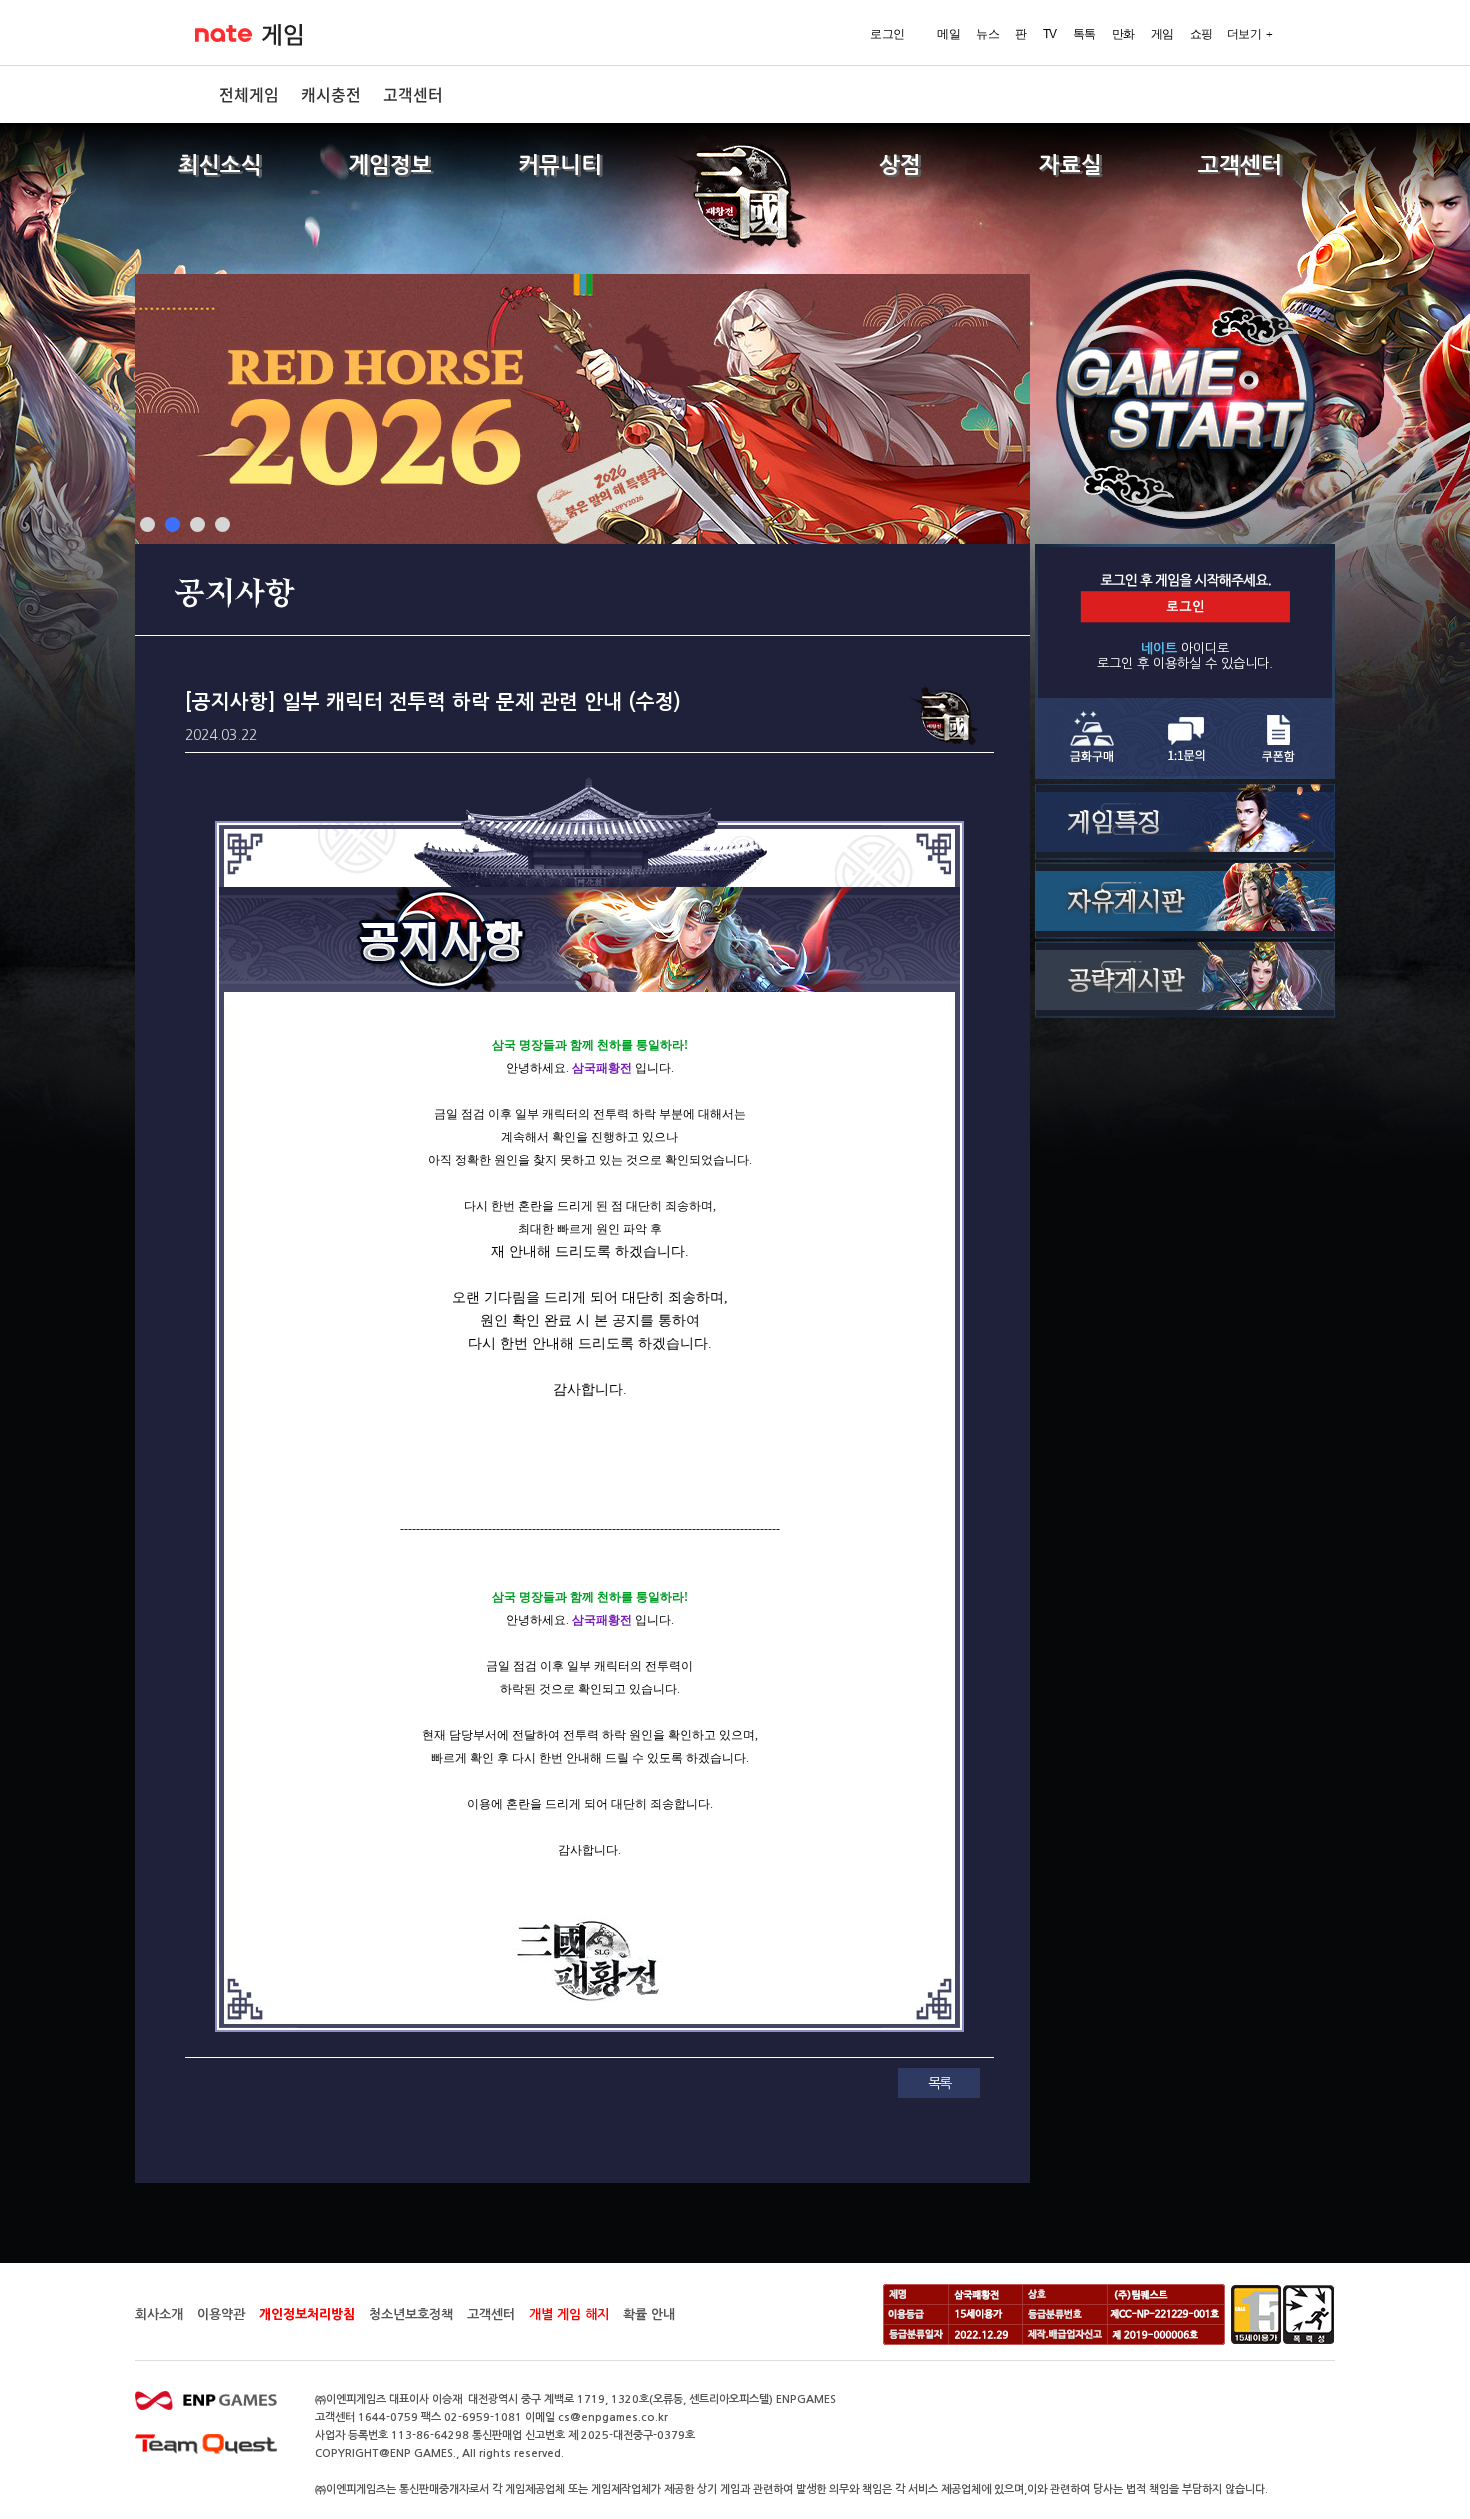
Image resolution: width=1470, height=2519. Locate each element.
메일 (948, 34)
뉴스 (987, 34)
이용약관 (221, 2314)
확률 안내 (649, 2314)
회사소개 (159, 2314)
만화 (1123, 34)
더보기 (1244, 34)
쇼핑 (1201, 34)
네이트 (223, 33)
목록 (939, 2083)
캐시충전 (331, 94)
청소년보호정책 (411, 2314)
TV (1050, 34)
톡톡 (1084, 34)
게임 (282, 35)
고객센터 (413, 94)
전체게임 (249, 94)
